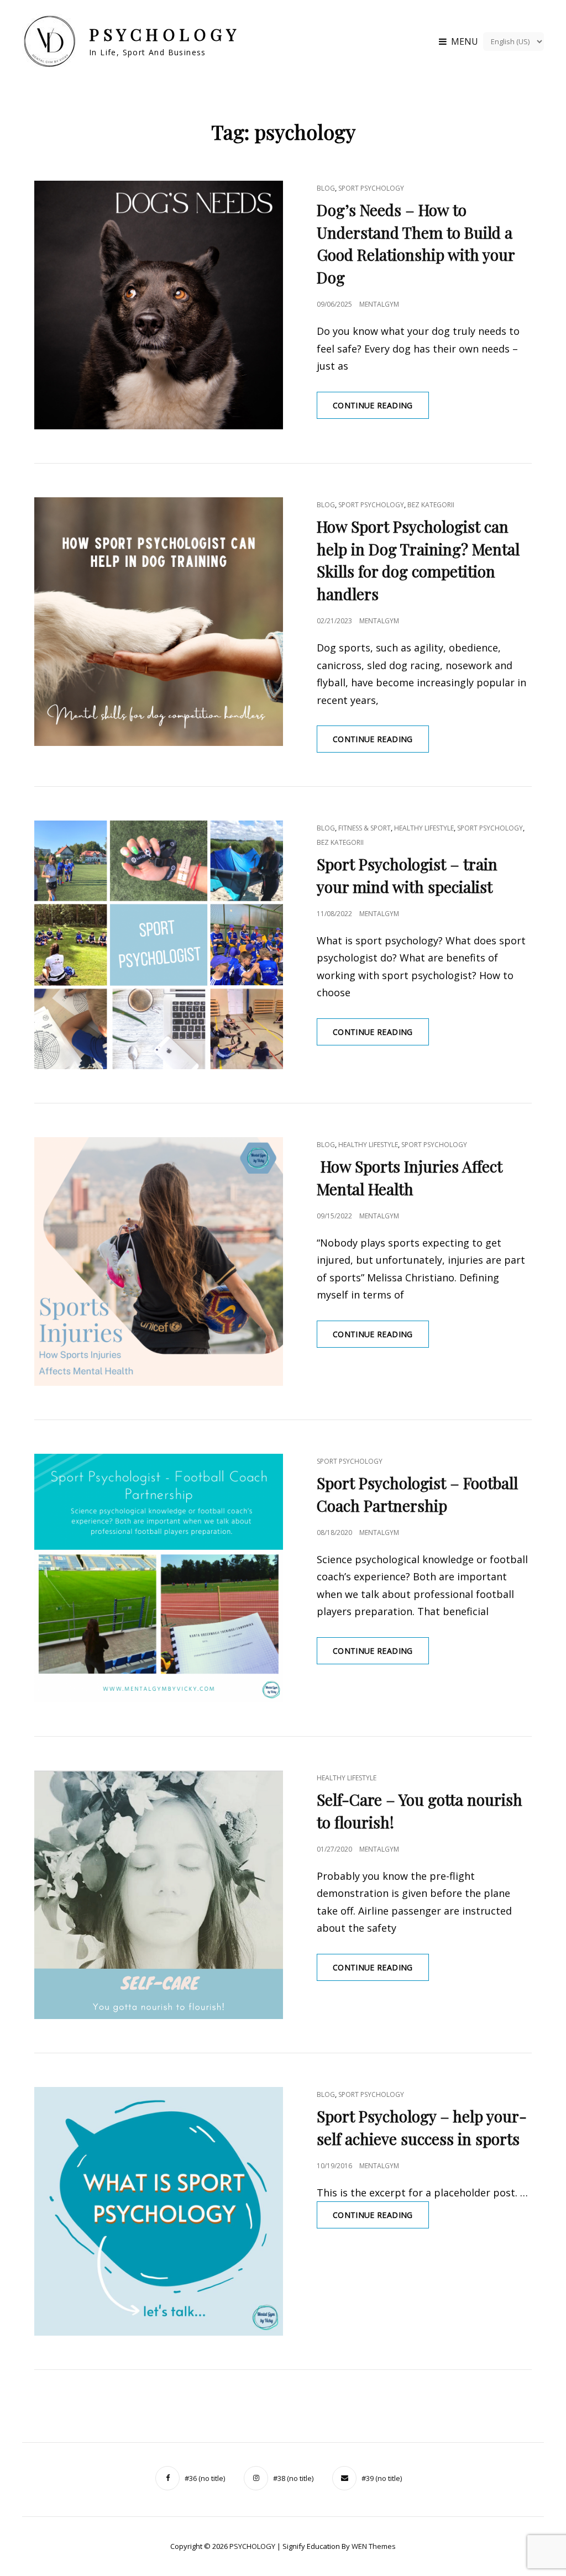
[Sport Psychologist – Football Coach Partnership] (159, 1578)
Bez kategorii (431, 505)
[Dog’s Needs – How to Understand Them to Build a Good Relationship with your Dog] (159, 305)
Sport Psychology (371, 188)
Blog (326, 188)
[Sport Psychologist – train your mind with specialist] (159, 945)
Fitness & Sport (365, 828)
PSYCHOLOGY (164, 34)
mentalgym (379, 304)
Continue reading (381, 409)
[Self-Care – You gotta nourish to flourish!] (159, 1895)
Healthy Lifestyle (424, 828)
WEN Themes (374, 2546)
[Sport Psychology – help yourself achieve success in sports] (159, 2211)
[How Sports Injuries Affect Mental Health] (159, 1261)
